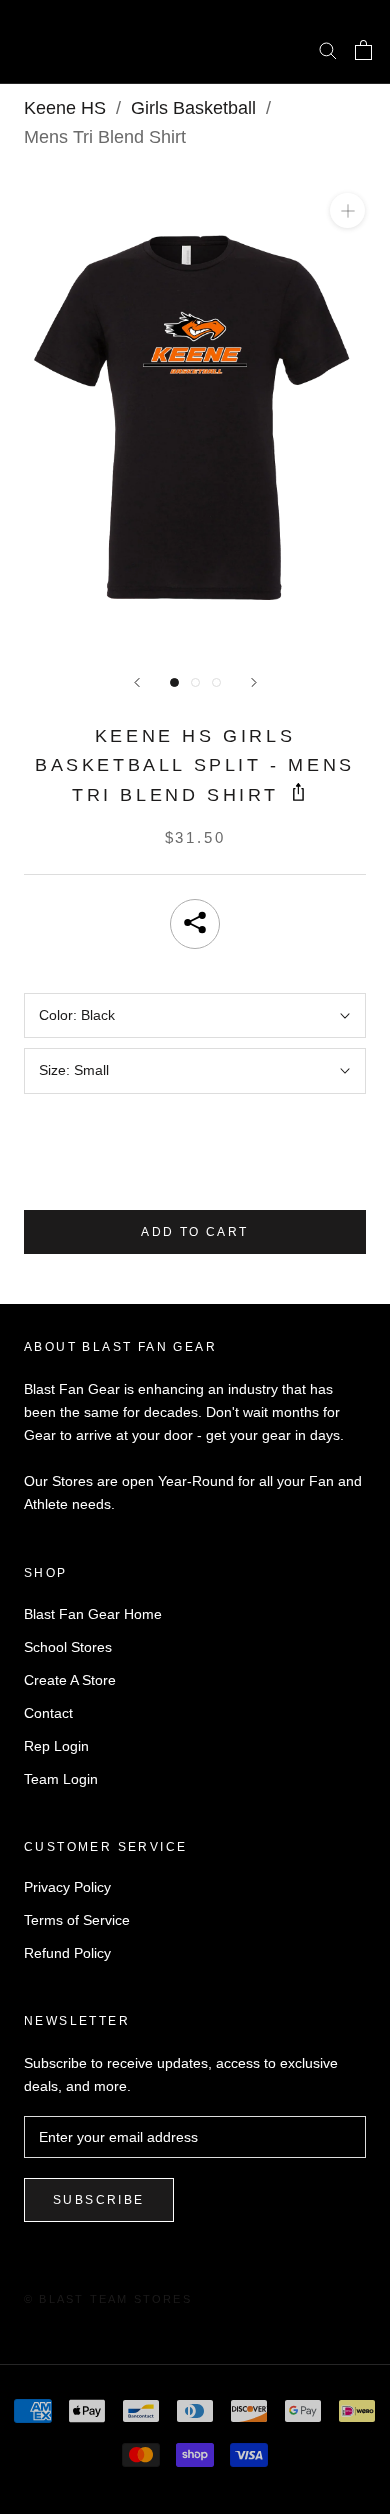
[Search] (328, 49)
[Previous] (137, 682)
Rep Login (56, 1746)
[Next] (254, 682)
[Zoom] (347, 210)
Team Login (61, 1779)
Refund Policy (67, 1953)
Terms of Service (77, 1920)
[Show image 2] (195, 682)
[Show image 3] (216, 682)
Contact (48, 1713)
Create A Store (70, 1680)
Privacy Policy (67, 1887)
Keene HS (65, 108)
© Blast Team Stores (108, 2299)
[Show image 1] (174, 682)
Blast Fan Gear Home (93, 1614)
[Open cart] (363, 50)
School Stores (68, 1647)
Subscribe (99, 2200)
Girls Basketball (193, 108)
